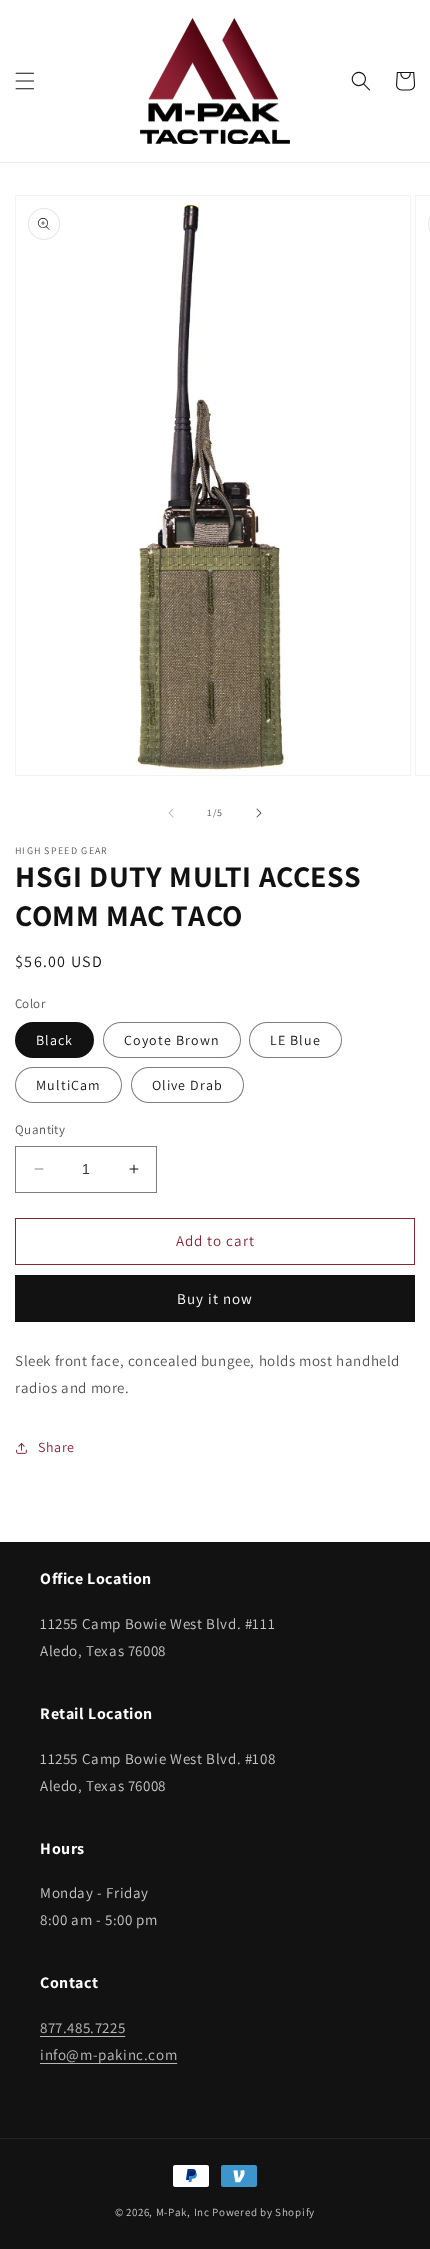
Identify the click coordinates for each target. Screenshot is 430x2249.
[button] (25, 81)
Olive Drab (187, 1085)
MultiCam (68, 1085)
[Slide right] (259, 813)
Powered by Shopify (263, 2212)
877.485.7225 (82, 2027)
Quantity (40, 1129)
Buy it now (215, 1298)
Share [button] (56, 1447)
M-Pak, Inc (183, 2212)
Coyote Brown (172, 1040)
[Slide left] (171, 813)
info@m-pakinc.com (108, 2054)
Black (54, 1040)
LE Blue (295, 1040)
